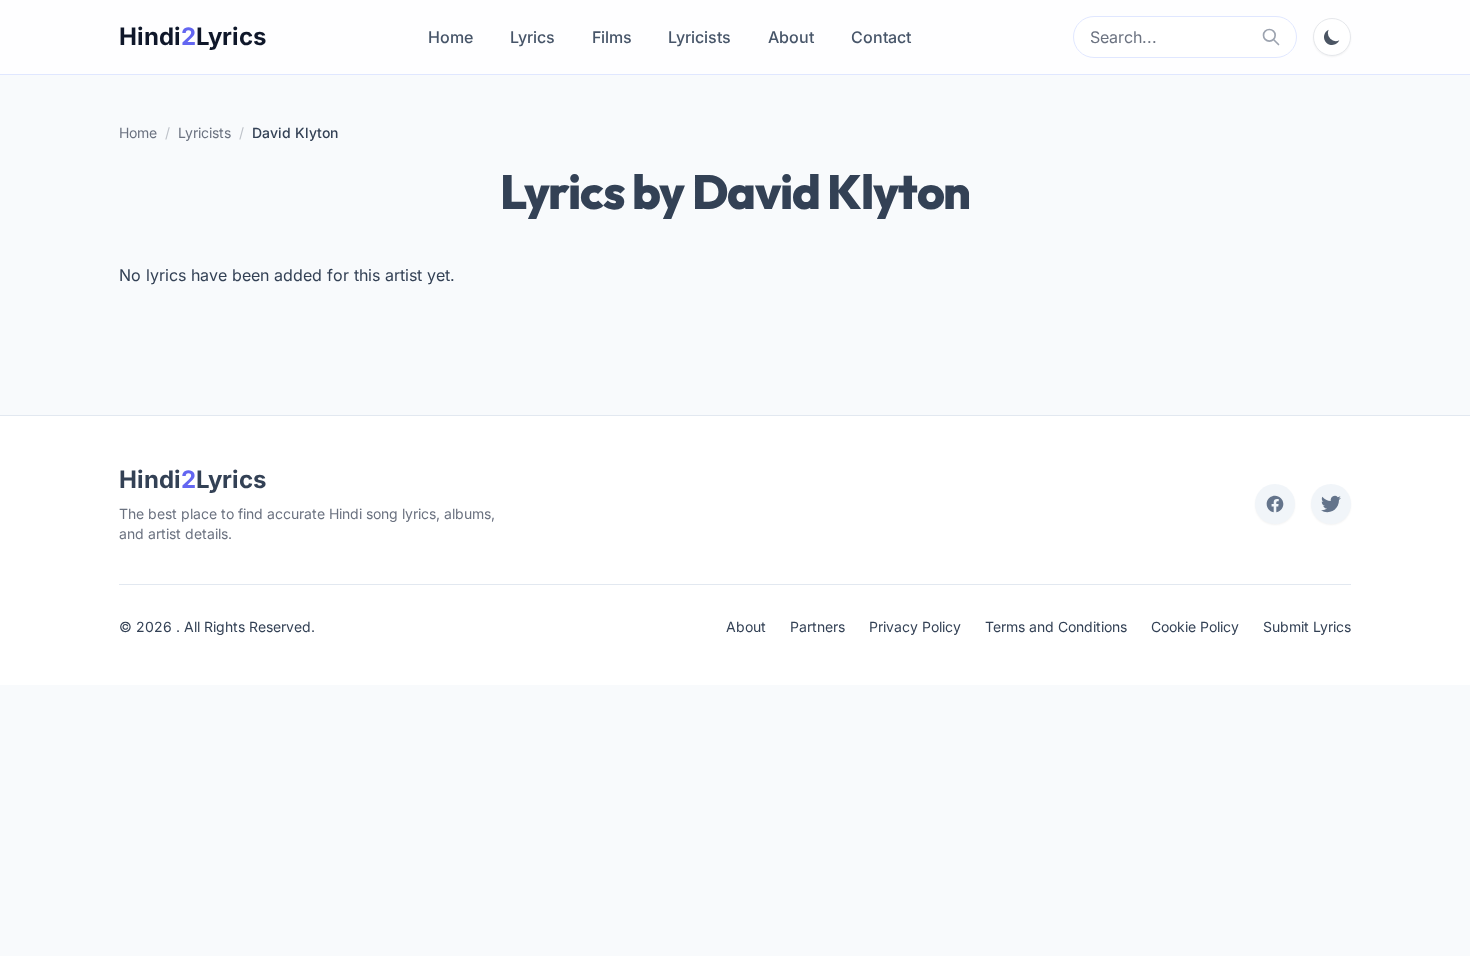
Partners (817, 626)
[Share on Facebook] (1275, 504)
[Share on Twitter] (1331, 504)
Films (612, 37)
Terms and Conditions (1056, 626)
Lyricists (699, 37)
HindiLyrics (192, 36)
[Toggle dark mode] (1332, 37)
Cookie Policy (1195, 626)
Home (450, 37)
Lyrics (532, 37)
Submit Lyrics (1307, 626)
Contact (881, 37)
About (791, 37)
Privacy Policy (915, 626)
